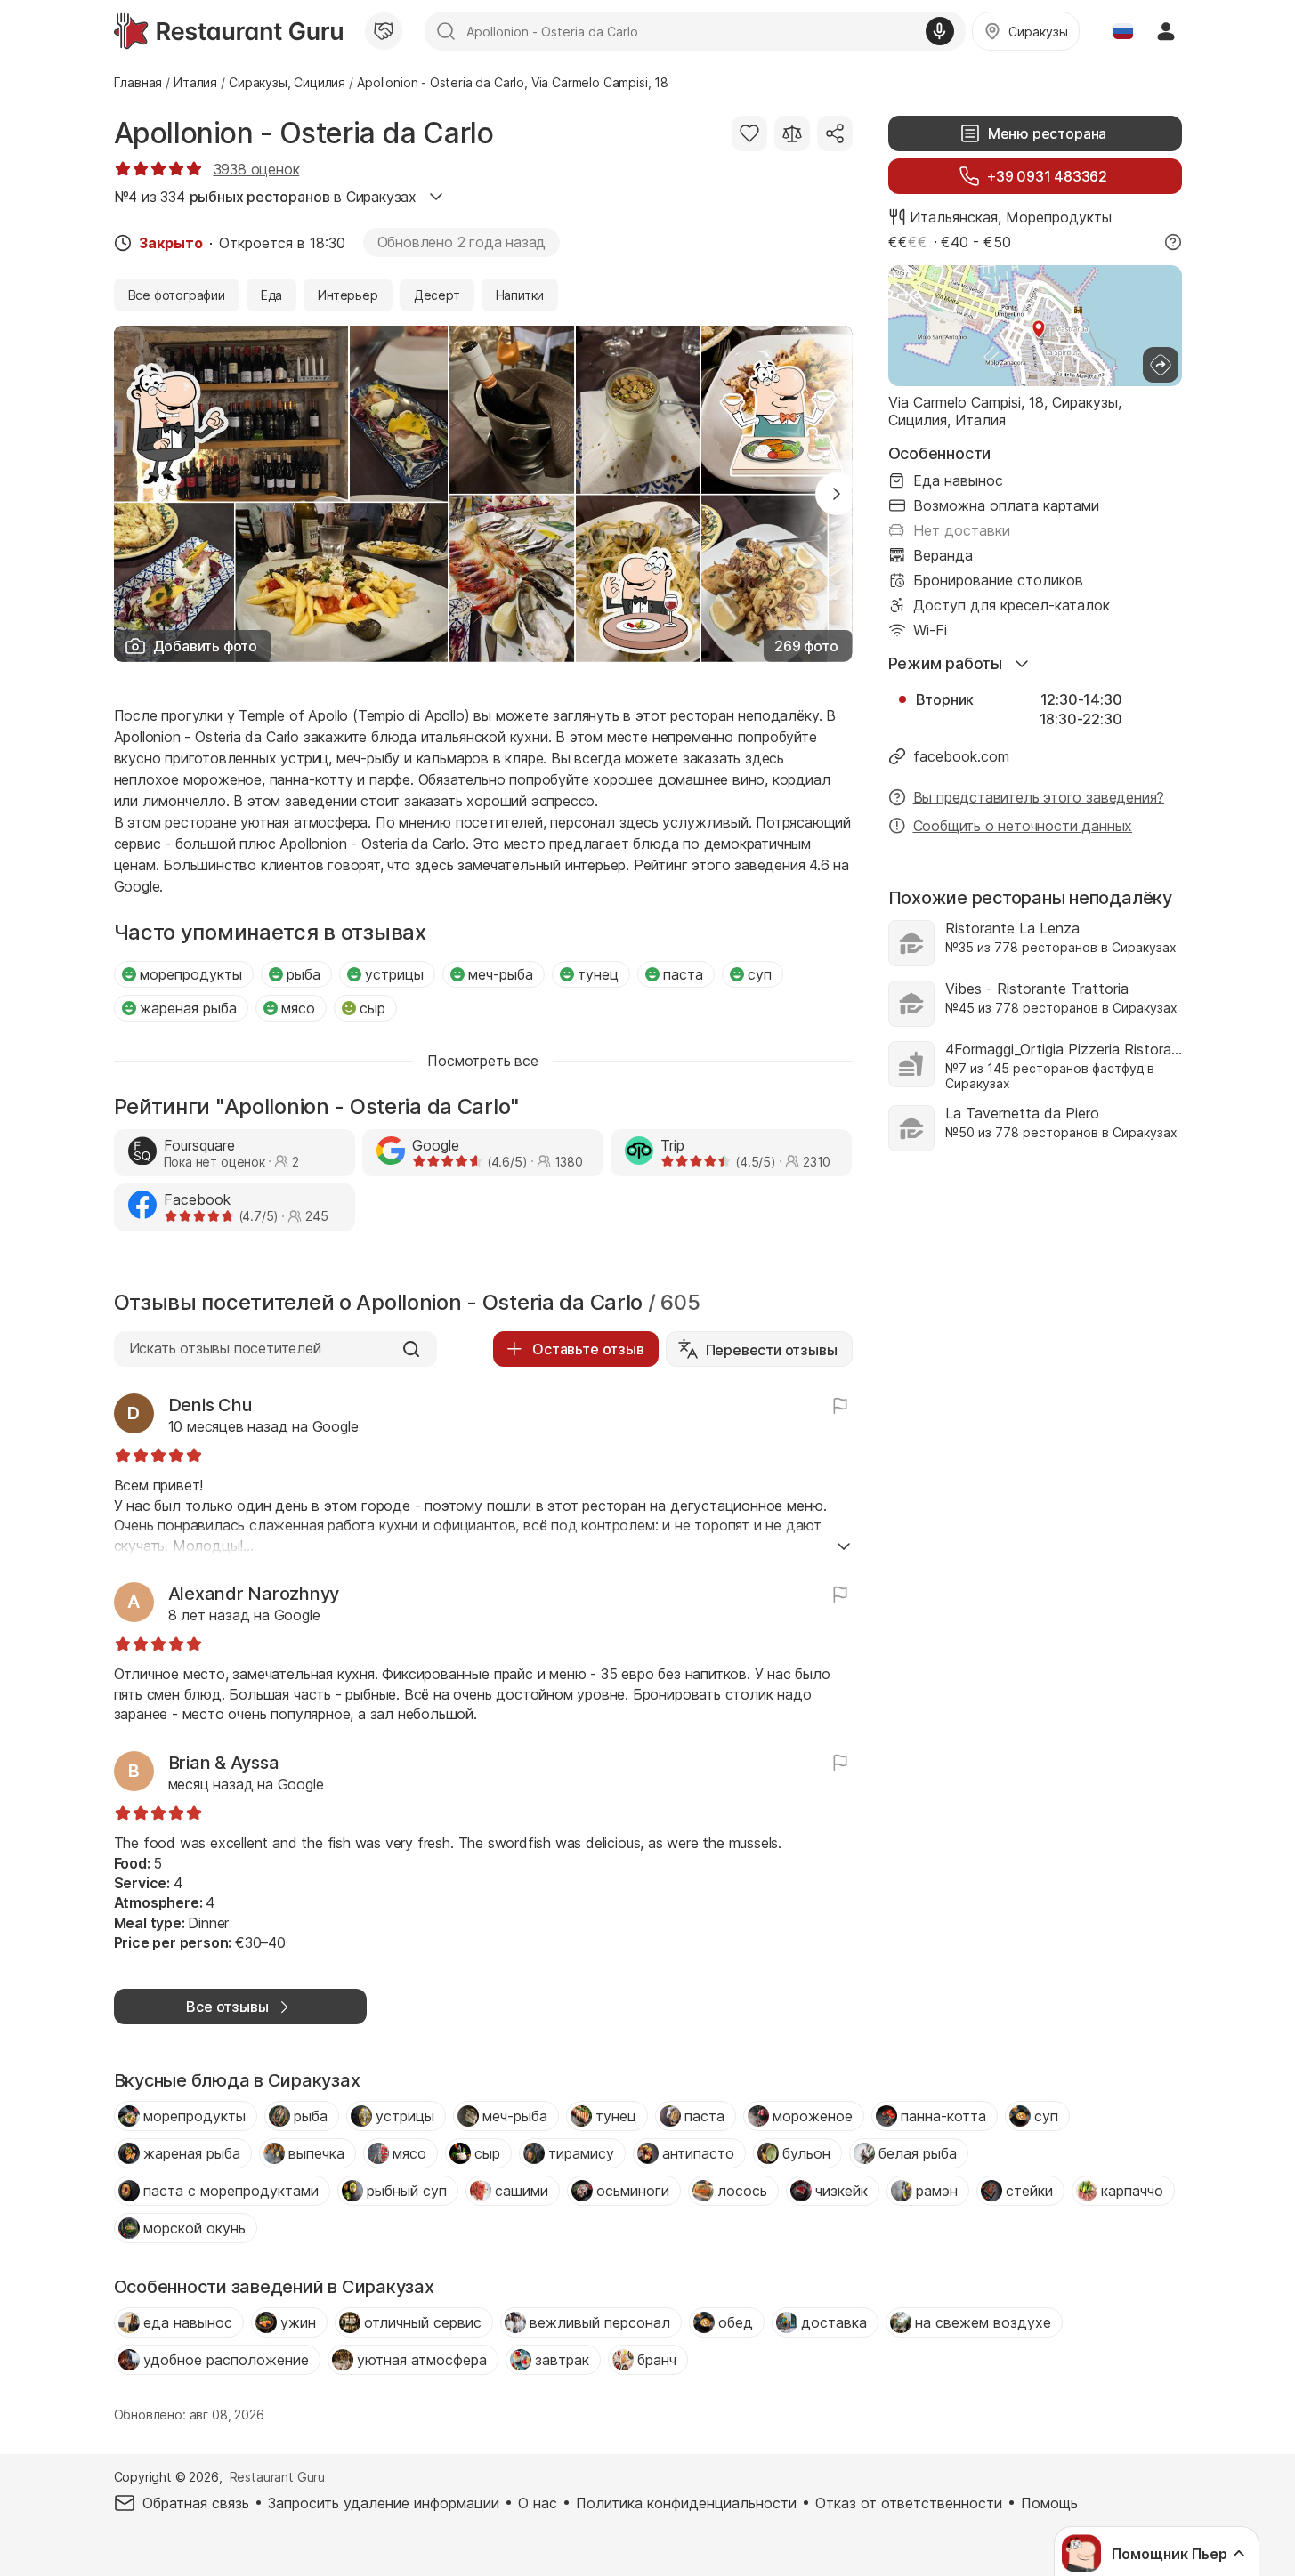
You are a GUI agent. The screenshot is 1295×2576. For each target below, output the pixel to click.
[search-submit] (446, 31)
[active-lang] (1123, 31)
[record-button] (940, 31)
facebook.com (961, 756)
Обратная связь (196, 2503)
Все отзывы (227, 2007)
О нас (538, 2503)
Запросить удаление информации (384, 2503)
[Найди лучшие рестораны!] (228, 31)
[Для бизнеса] (384, 31)
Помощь (1049, 2503)
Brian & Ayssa (224, 1763)
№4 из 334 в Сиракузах (266, 197)
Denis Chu (210, 1405)
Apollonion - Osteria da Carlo (304, 133)
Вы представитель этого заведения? (1039, 797)
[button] (837, 494)
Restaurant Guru (277, 2477)
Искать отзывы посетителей (225, 1348)
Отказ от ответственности (909, 2503)
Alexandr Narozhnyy (254, 1594)
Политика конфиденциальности (686, 2503)
